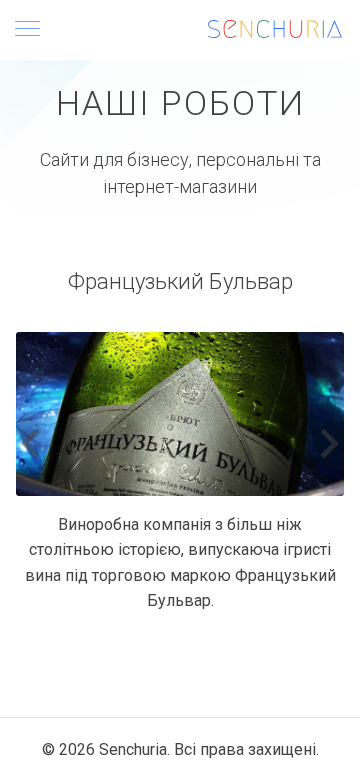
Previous (31, 444)
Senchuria (133, 749)
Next (329, 444)
